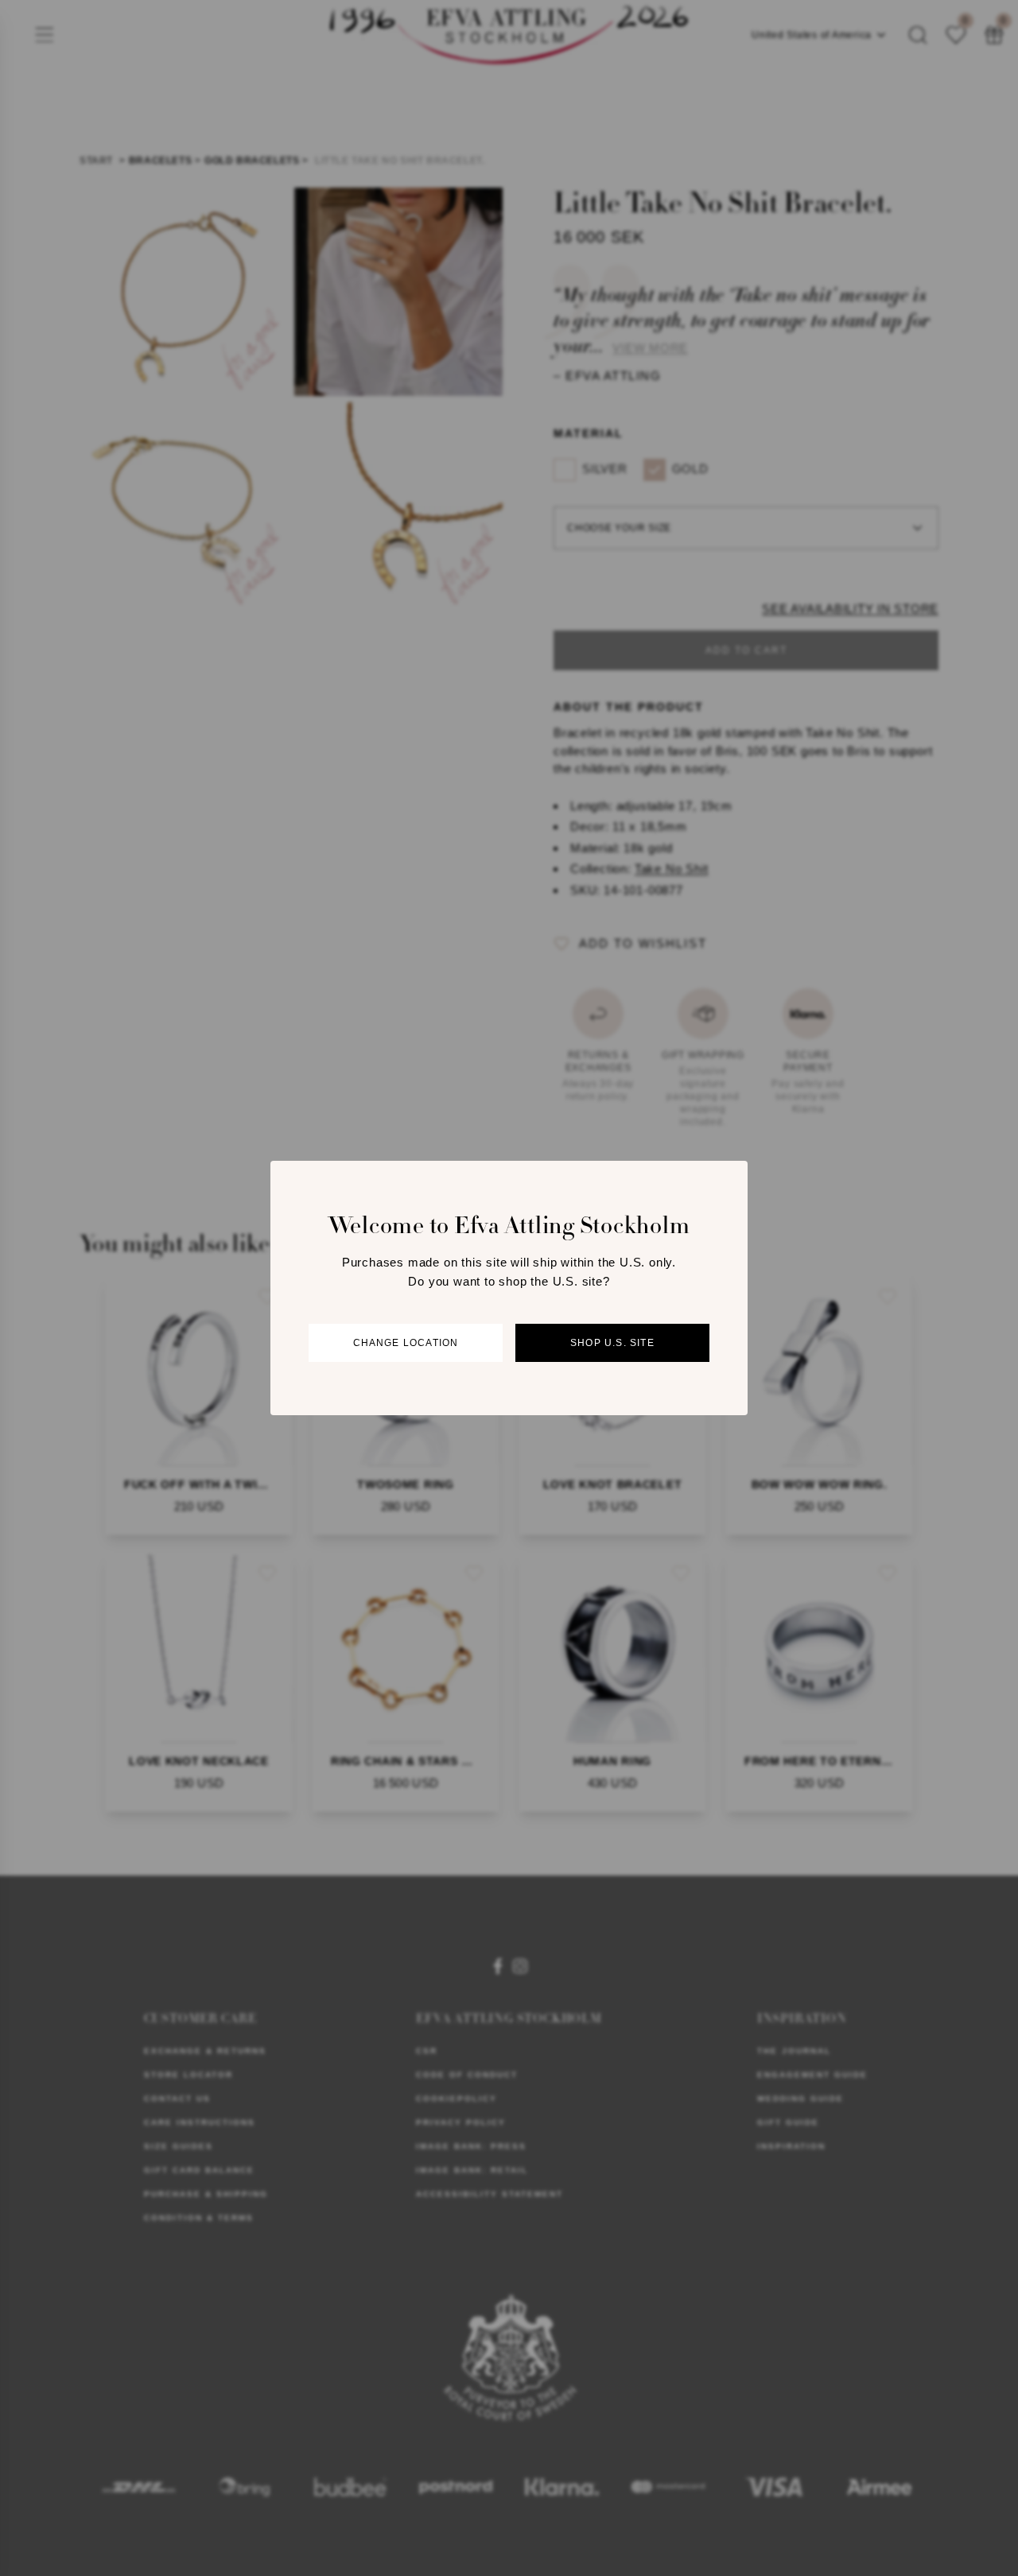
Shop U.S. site (612, 1343)
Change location (406, 1343)
